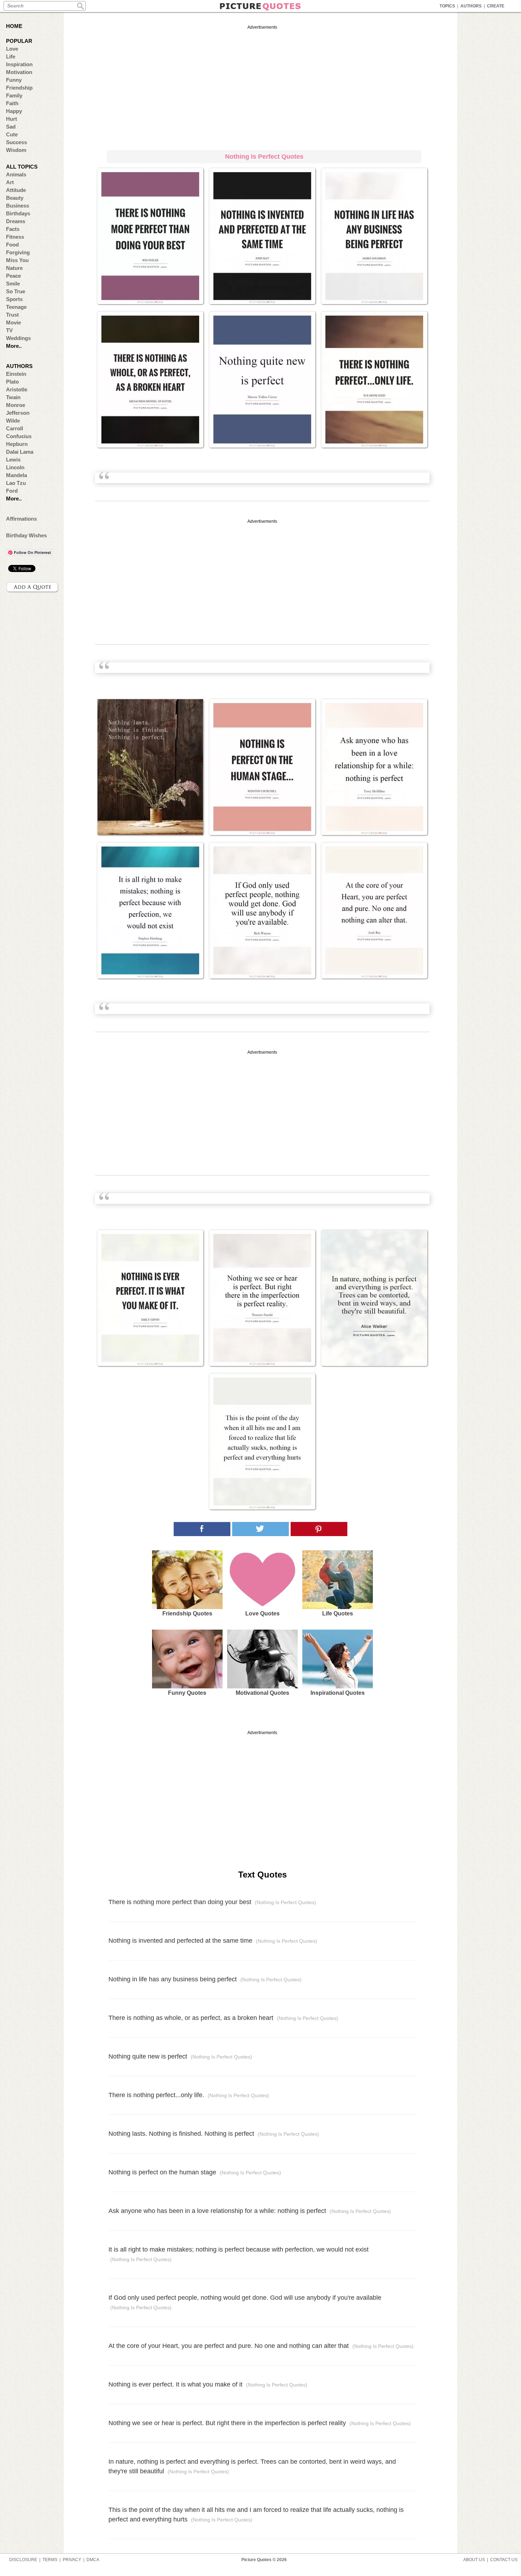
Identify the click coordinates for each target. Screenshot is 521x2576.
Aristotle (17, 389)
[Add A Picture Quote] (33, 587)
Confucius (19, 436)
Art (10, 182)
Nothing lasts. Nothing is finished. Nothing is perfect (214, 2134)
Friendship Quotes (187, 1613)
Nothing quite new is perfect (180, 2056)
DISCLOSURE (23, 2560)
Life (11, 56)
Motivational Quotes (262, 1693)
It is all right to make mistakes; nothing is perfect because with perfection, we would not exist (239, 2254)
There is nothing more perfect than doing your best (212, 1902)
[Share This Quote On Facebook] (202, 1529)
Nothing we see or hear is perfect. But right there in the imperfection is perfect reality (260, 2423)
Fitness (15, 237)
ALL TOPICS (22, 167)
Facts (13, 229)
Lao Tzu (16, 483)
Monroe (16, 405)
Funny (14, 80)
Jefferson (18, 413)
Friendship (19, 88)
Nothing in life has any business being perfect (205, 1979)
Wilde (13, 421)
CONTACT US (504, 2560)
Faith (12, 103)
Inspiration (19, 64)
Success (16, 142)
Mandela (16, 475)
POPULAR (19, 41)
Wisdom (16, 150)
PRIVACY (72, 2560)
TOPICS (447, 6)
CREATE (496, 6)
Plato (12, 382)
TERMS (50, 2560)
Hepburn (17, 444)
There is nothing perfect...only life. (189, 2095)
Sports (14, 299)
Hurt (12, 119)
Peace (13, 276)
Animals (16, 174)
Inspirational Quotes (338, 1693)
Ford (12, 491)
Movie (13, 322)
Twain (13, 397)
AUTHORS (471, 6)
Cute (12, 134)
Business (18, 206)
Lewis (13, 460)
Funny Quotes (187, 1693)
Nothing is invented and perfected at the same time (213, 1941)
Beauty (15, 198)
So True (16, 291)
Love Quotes (262, 1613)
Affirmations (21, 519)
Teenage (16, 307)
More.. (14, 346)
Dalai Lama (20, 452)
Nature (14, 268)
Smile (13, 284)
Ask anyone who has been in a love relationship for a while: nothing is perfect (250, 2211)
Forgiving (18, 252)
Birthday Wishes (26, 535)
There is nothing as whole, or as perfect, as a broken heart (223, 2018)
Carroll (15, 428)
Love (12, 49)
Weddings (18, 338)
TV (9, 330)
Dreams (16, 221)
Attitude (16, 190)
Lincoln (15, 467)
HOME (14, 26)
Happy (14, 111)
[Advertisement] (262, 86)
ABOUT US (474, 2560)
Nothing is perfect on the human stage (195, 2172)
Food (12, 245)
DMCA (93, 2560)
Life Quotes (338, 1613)
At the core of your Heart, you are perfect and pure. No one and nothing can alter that (261, 2346)
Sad (11, 127)
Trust (12, 315)
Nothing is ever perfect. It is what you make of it (208, 2384)
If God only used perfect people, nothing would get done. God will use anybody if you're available (245, 2302)
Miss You (17, 260)
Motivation (19, 72)
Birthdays (18, 213)
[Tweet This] (260, 1529)
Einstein (16, 374)
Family (14, 95)
